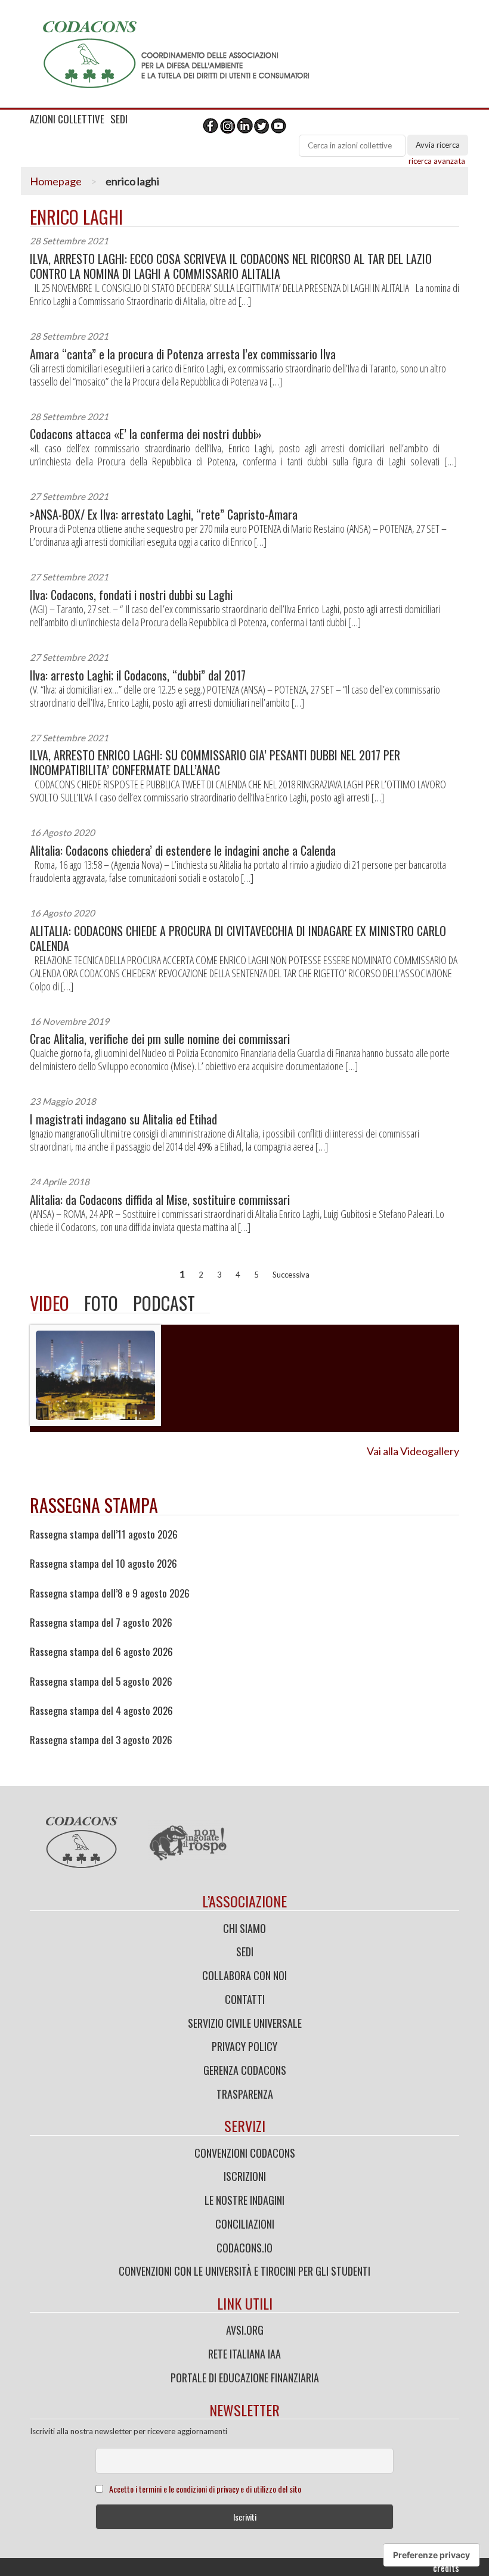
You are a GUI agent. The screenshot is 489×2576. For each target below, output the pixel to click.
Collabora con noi (244, 1975)
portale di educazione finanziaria (245, 2378)
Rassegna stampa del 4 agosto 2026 (101, 1711)
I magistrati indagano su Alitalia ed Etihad (123, 1119)
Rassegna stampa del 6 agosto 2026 (101, 1652)
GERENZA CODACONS (245, 2070)
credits (446, 2568)
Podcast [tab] (164, 1303)
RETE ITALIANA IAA (244, 2354)
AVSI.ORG (245, 2330)
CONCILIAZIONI (245, 2224)
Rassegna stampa (94, 1505)
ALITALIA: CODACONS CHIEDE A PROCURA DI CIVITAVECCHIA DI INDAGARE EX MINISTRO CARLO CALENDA (238, 939)
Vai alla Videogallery (413, 1451)
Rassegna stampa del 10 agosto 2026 (103, 1564)
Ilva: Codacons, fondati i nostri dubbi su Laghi (131, 595)
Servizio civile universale (245, 2023)
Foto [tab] (101, 1303)
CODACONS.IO (244, 2248)
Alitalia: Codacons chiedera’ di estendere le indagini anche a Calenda (183, 851)
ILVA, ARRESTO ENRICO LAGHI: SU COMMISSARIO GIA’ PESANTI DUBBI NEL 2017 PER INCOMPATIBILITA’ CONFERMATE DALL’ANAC (215, 763)
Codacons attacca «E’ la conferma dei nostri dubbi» (146, 434)
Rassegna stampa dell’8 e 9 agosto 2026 (110, 1593)
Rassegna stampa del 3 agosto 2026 (101, 1740)
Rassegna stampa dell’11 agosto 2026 (104, 1534)
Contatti (245, 1999)
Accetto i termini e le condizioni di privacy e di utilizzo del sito (205, 2489)
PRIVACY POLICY (244, 2046)
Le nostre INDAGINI (244, 2200)
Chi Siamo (244, 1928)
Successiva (291, 1275)
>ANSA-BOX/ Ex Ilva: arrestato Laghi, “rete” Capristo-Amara (164, 515)
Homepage (56, 181)
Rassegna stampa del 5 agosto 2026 (101, 1682)
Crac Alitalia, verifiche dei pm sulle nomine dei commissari (160, 1039)
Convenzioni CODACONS (245, 2153)
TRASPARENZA (245, 2094)
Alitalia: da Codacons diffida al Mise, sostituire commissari (160, 1200)
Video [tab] (49, 1303)
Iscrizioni (245, 2176)
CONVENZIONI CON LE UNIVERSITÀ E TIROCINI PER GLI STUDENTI (244, 2271)
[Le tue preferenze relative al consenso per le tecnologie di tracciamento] (431, 2555)
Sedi (245, 1952)
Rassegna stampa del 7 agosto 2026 (101, 1623)
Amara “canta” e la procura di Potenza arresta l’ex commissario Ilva (183, 354)
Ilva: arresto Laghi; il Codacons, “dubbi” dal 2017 (138, 675)
